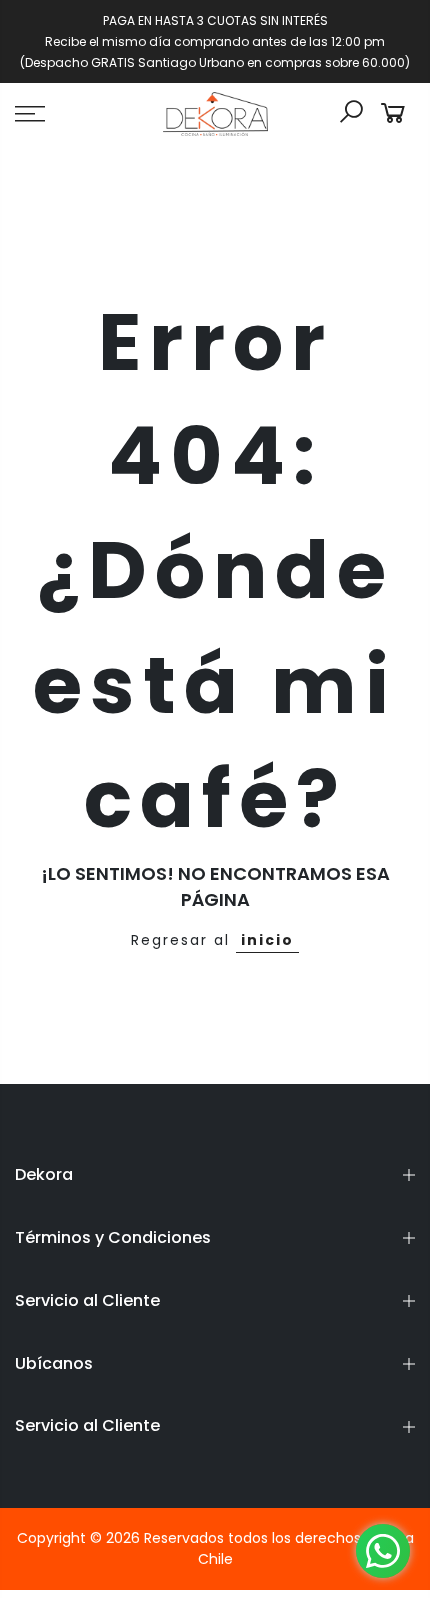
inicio (267, 940)
